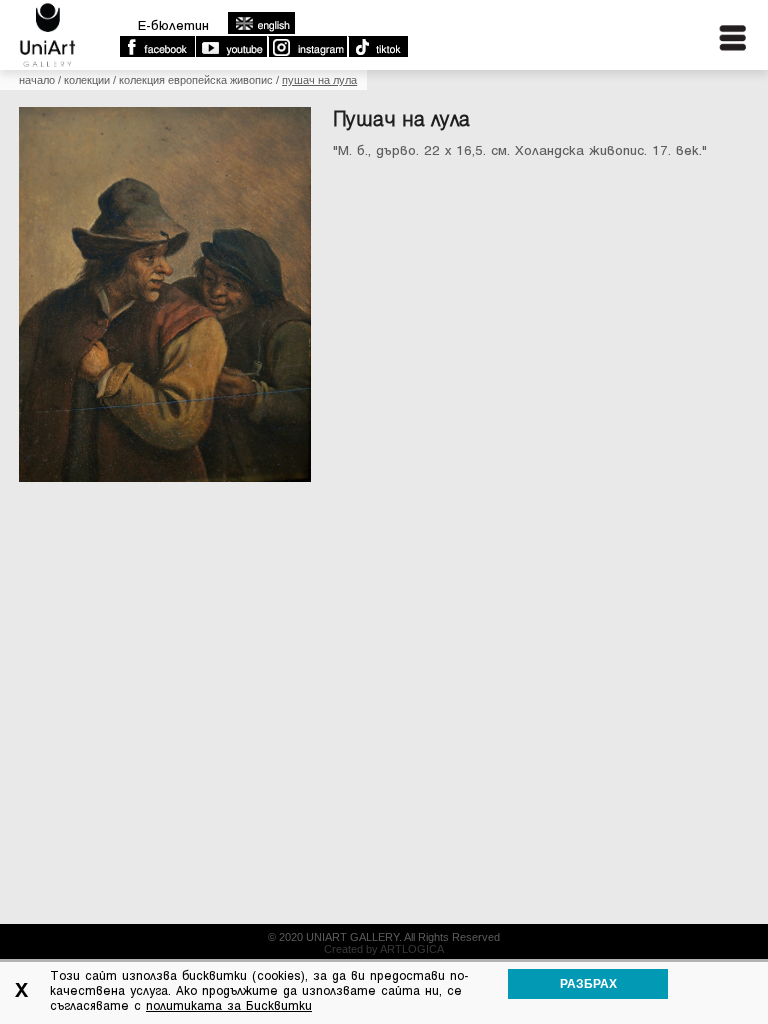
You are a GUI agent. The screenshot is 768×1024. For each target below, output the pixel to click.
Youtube (231, 47)
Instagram (307, 47)
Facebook (157, 47)
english (261, 23)
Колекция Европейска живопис (196, 80)
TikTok (377, 47)
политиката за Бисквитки (229, 1006)
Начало (37, 80)
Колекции (87, 80)
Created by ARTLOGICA (384, 949)
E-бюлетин (173, 25)
